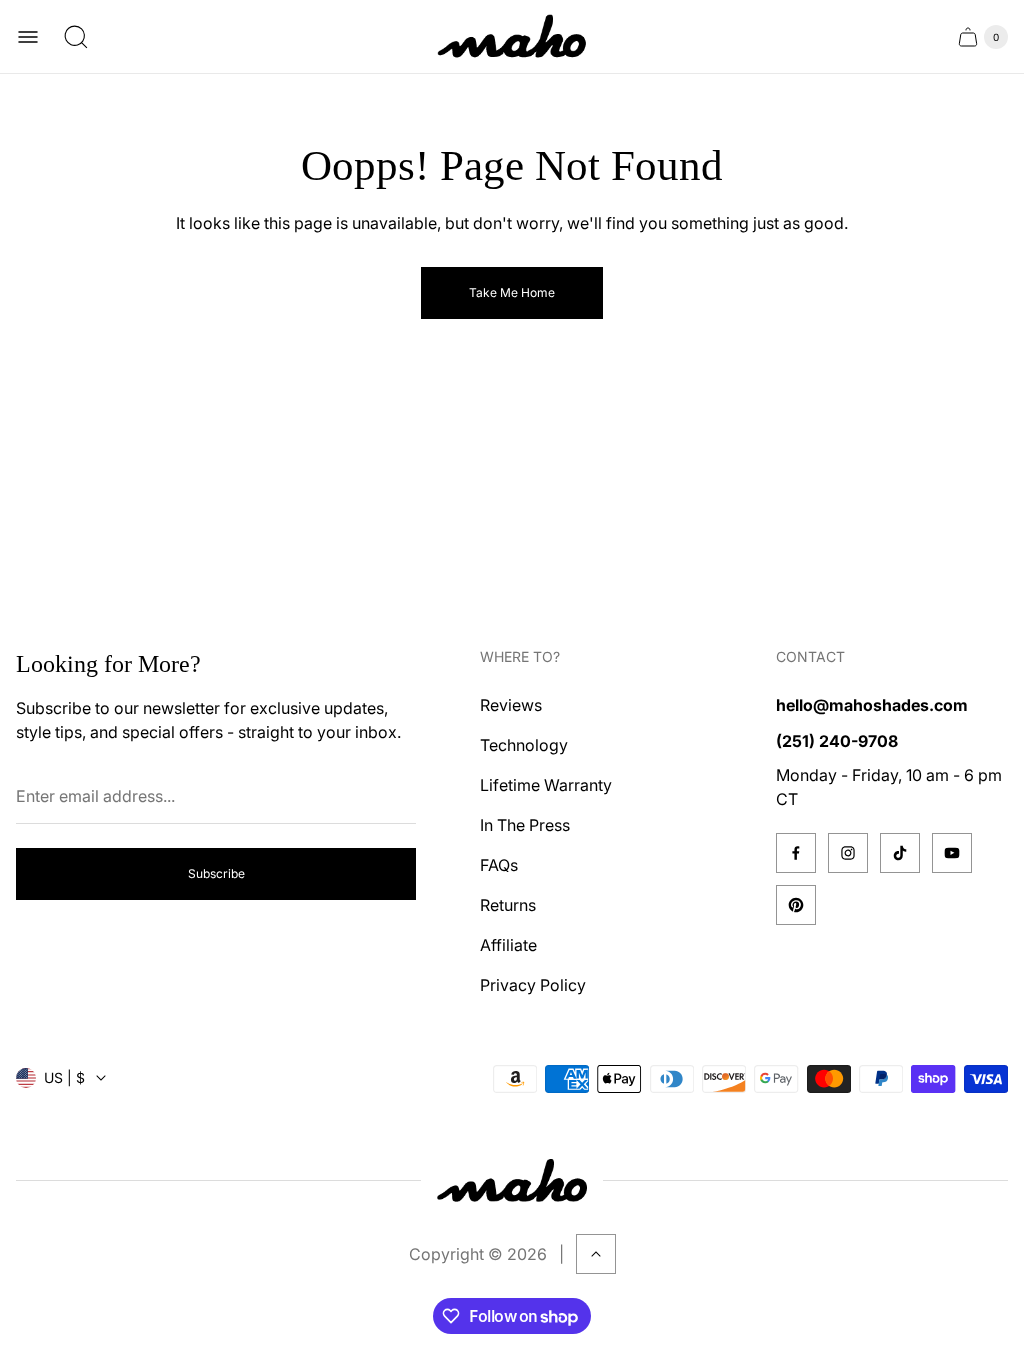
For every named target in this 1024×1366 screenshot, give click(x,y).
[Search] (76, 37)
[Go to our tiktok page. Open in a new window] (900, 853)
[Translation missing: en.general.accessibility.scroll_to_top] (596, 1254)
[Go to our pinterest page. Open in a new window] (796, 905)
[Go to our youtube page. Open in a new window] (952, 853)
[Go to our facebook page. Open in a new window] (796, 853)
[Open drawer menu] (28, 37)
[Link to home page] (512, 1180)
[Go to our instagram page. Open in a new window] (848, 853)
